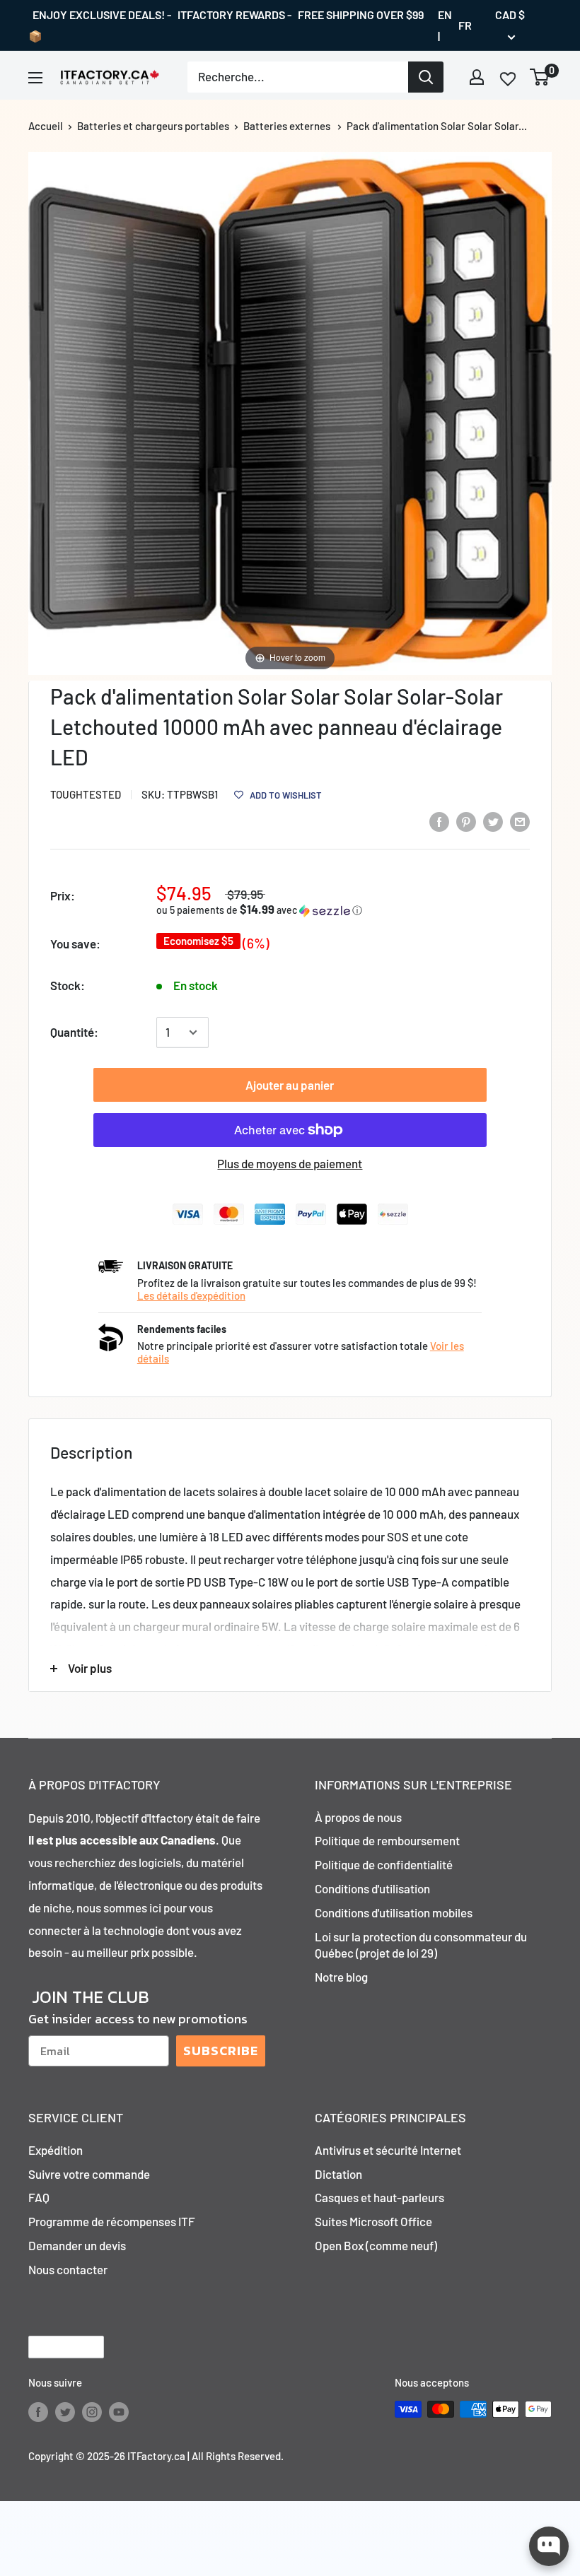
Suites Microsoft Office (373, 2221)
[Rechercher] (426, 77)
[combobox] (298, 77)
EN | (445, 25)
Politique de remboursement (387, 1840)
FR (465, 25)
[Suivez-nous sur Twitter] (65, 2411)
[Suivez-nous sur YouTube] (119, 2411)
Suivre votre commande (89, 2174)
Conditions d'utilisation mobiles (394, 1912)
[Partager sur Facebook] (439, 821)
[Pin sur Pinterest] (466, 821)
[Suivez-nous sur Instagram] (92, 2411)
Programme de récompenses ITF (112, 2221)
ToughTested (86, 794)
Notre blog (341, 1977)
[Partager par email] (520, 821)
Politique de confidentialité (384, 1864)
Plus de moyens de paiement (290, 1163)
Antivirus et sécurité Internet (388, 2150)
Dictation (338, 2174)
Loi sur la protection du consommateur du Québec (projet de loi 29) (421, 1945)
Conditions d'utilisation (372, 1888)
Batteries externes (287, 126)
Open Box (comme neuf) (376, 2245)
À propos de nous (358, 1817)
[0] (540, 77)
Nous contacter (68, 2269)
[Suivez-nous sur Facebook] (38, 2411)
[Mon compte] (477, 77)
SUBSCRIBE (221, 2051)
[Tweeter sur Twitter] (493, 821)
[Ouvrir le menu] (35, 78)
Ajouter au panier (290, 1085)
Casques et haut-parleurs (379, 2197)
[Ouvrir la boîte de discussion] (549, 2546)
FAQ (39, 2197)
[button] (277, 910)
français (54, 2347)
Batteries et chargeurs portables (153, 126)
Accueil (46, 126)
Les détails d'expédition (191, 1295)
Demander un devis (77, 2245)
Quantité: (74, 1032)
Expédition (56, 2150)
